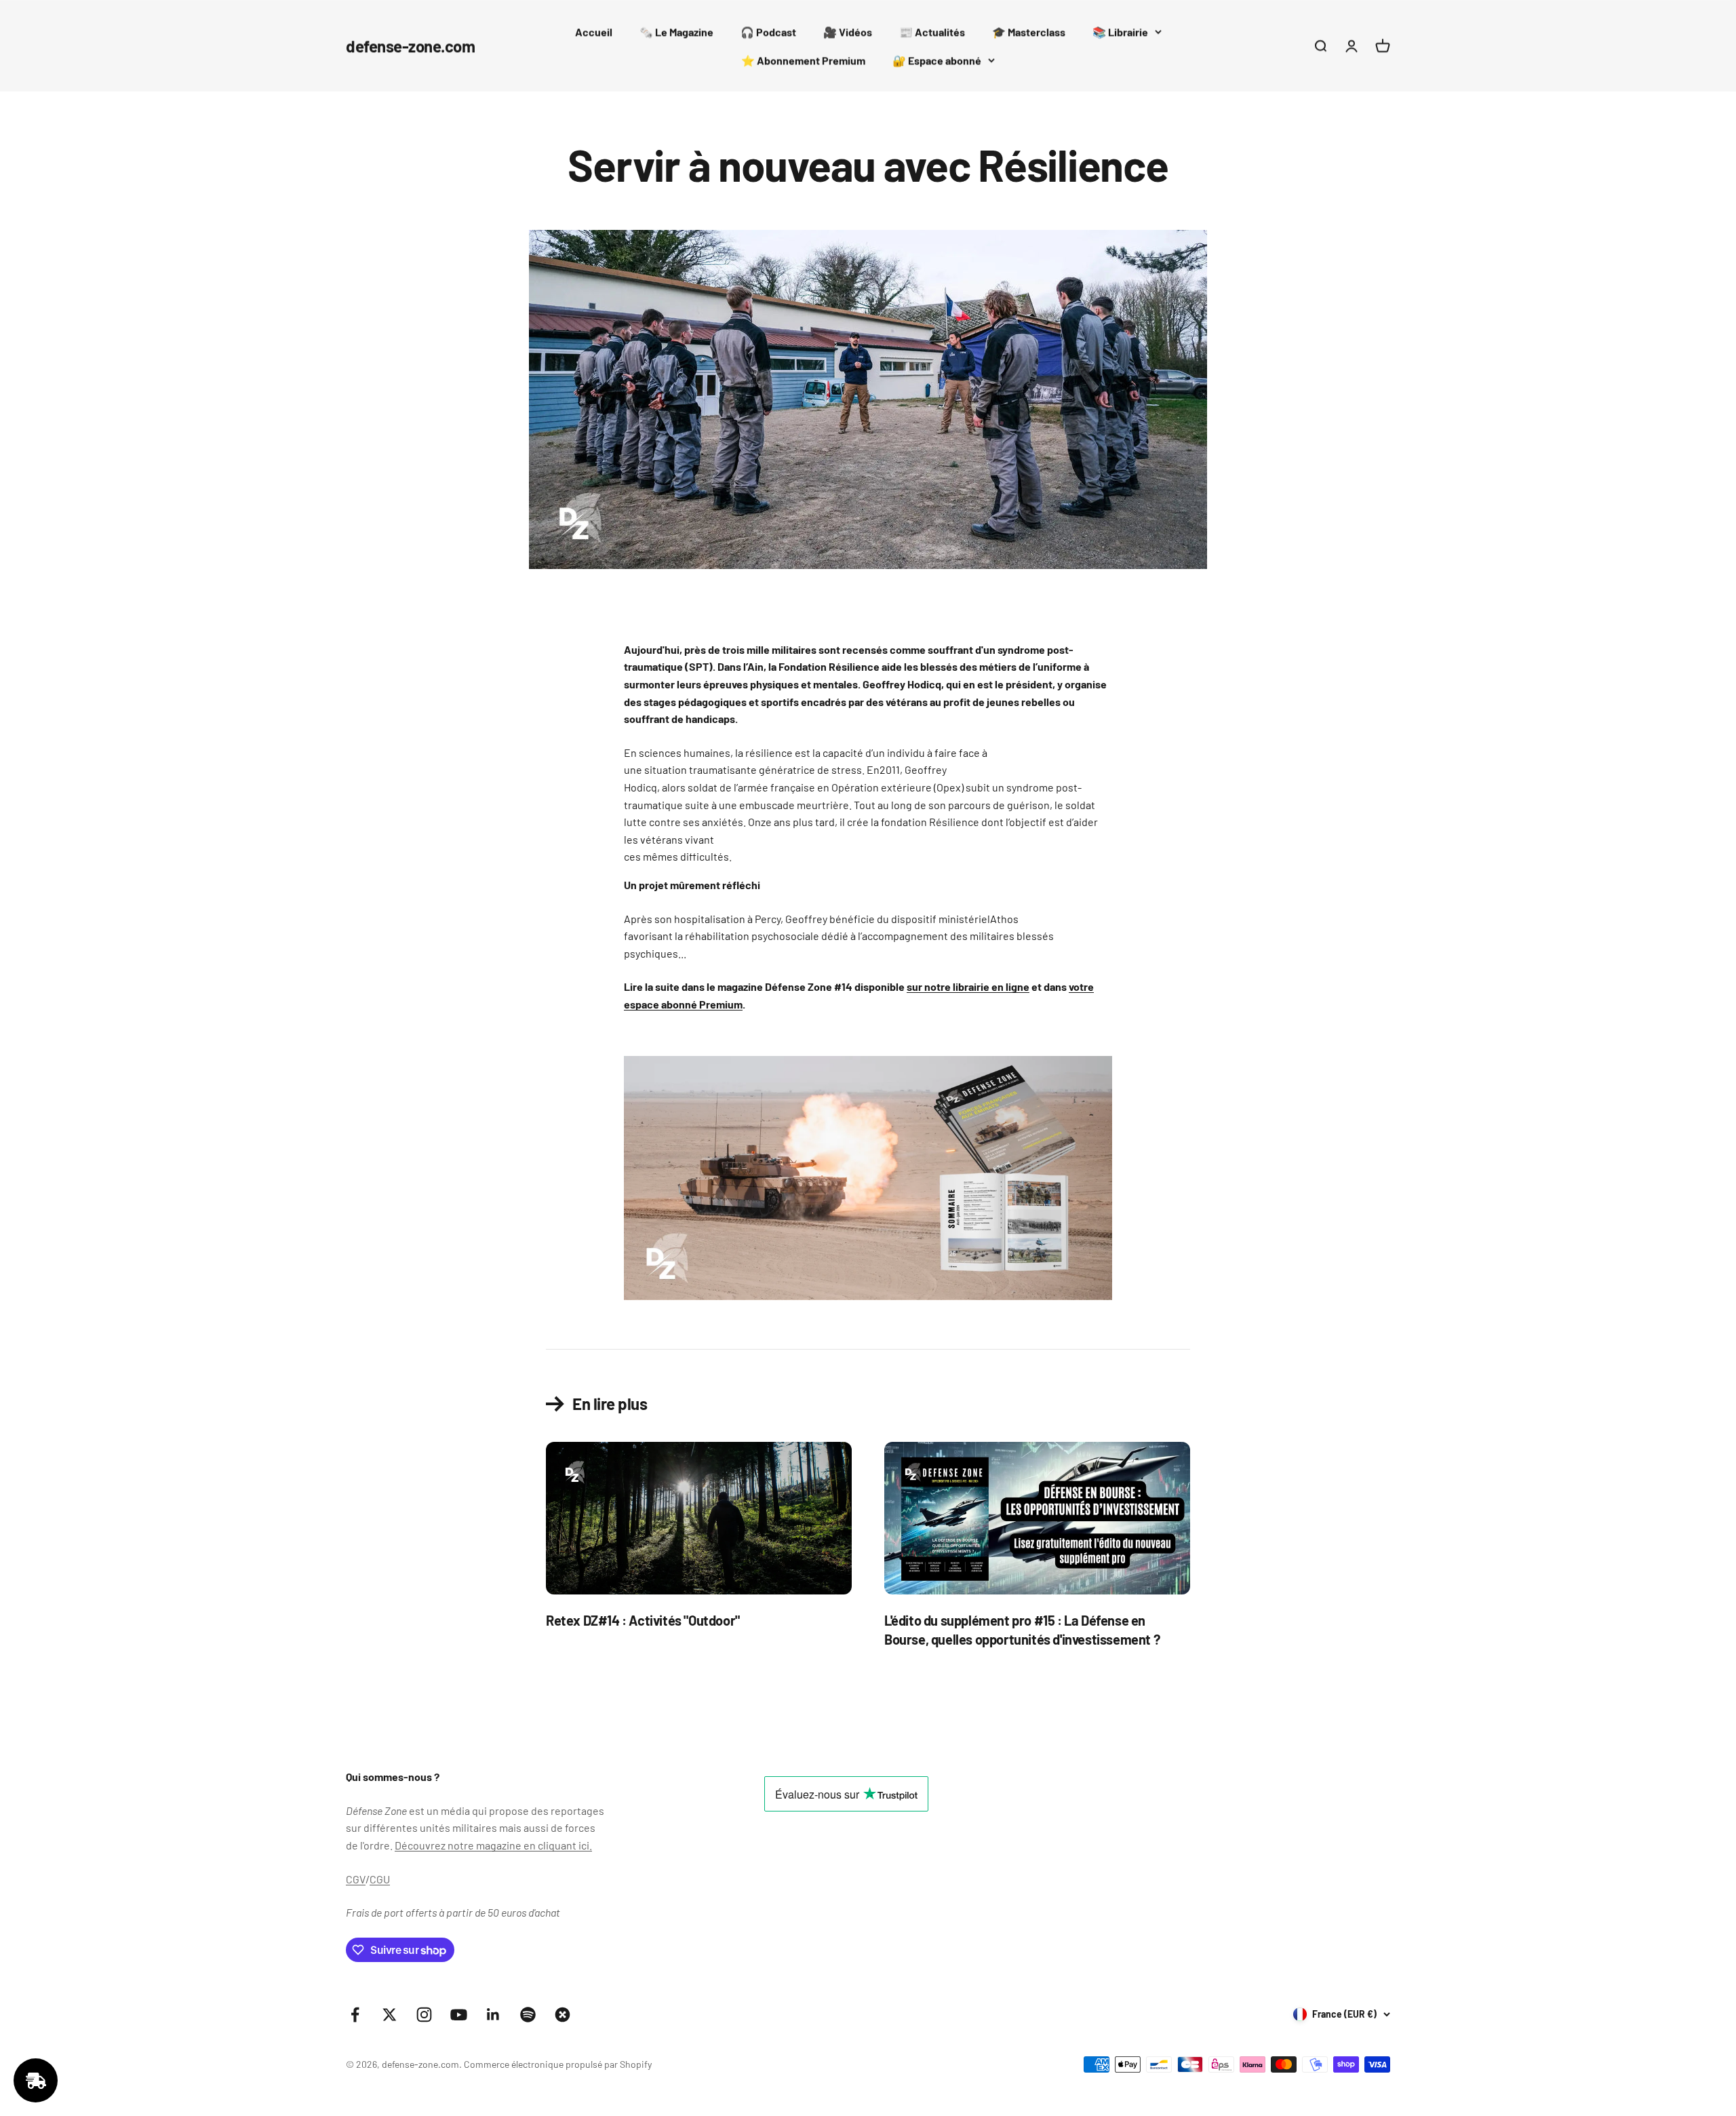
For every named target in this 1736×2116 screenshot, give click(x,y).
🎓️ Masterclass (1029, 32)
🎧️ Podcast (768, 32)
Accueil (594, 32)
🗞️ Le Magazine (676, 32)
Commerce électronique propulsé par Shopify (558, 2064)
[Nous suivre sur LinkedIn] (493, 2015)
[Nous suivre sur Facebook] (355, 2015)
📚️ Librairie (1120, 32)
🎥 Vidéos (848, 32)
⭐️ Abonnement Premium (803, 60)
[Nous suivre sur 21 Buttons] (563, 2015)
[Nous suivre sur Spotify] (528, 2015)
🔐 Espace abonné (937, 60)
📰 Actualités (932, 32)
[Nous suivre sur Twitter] (390, 2015)
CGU (380, 1879)
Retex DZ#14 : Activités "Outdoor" (643, 1620)
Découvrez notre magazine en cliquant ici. (493, 1845)
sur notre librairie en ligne (968, 986)
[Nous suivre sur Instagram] (424, 2015)
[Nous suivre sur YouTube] (459, 2015)
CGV (356, 1879)
